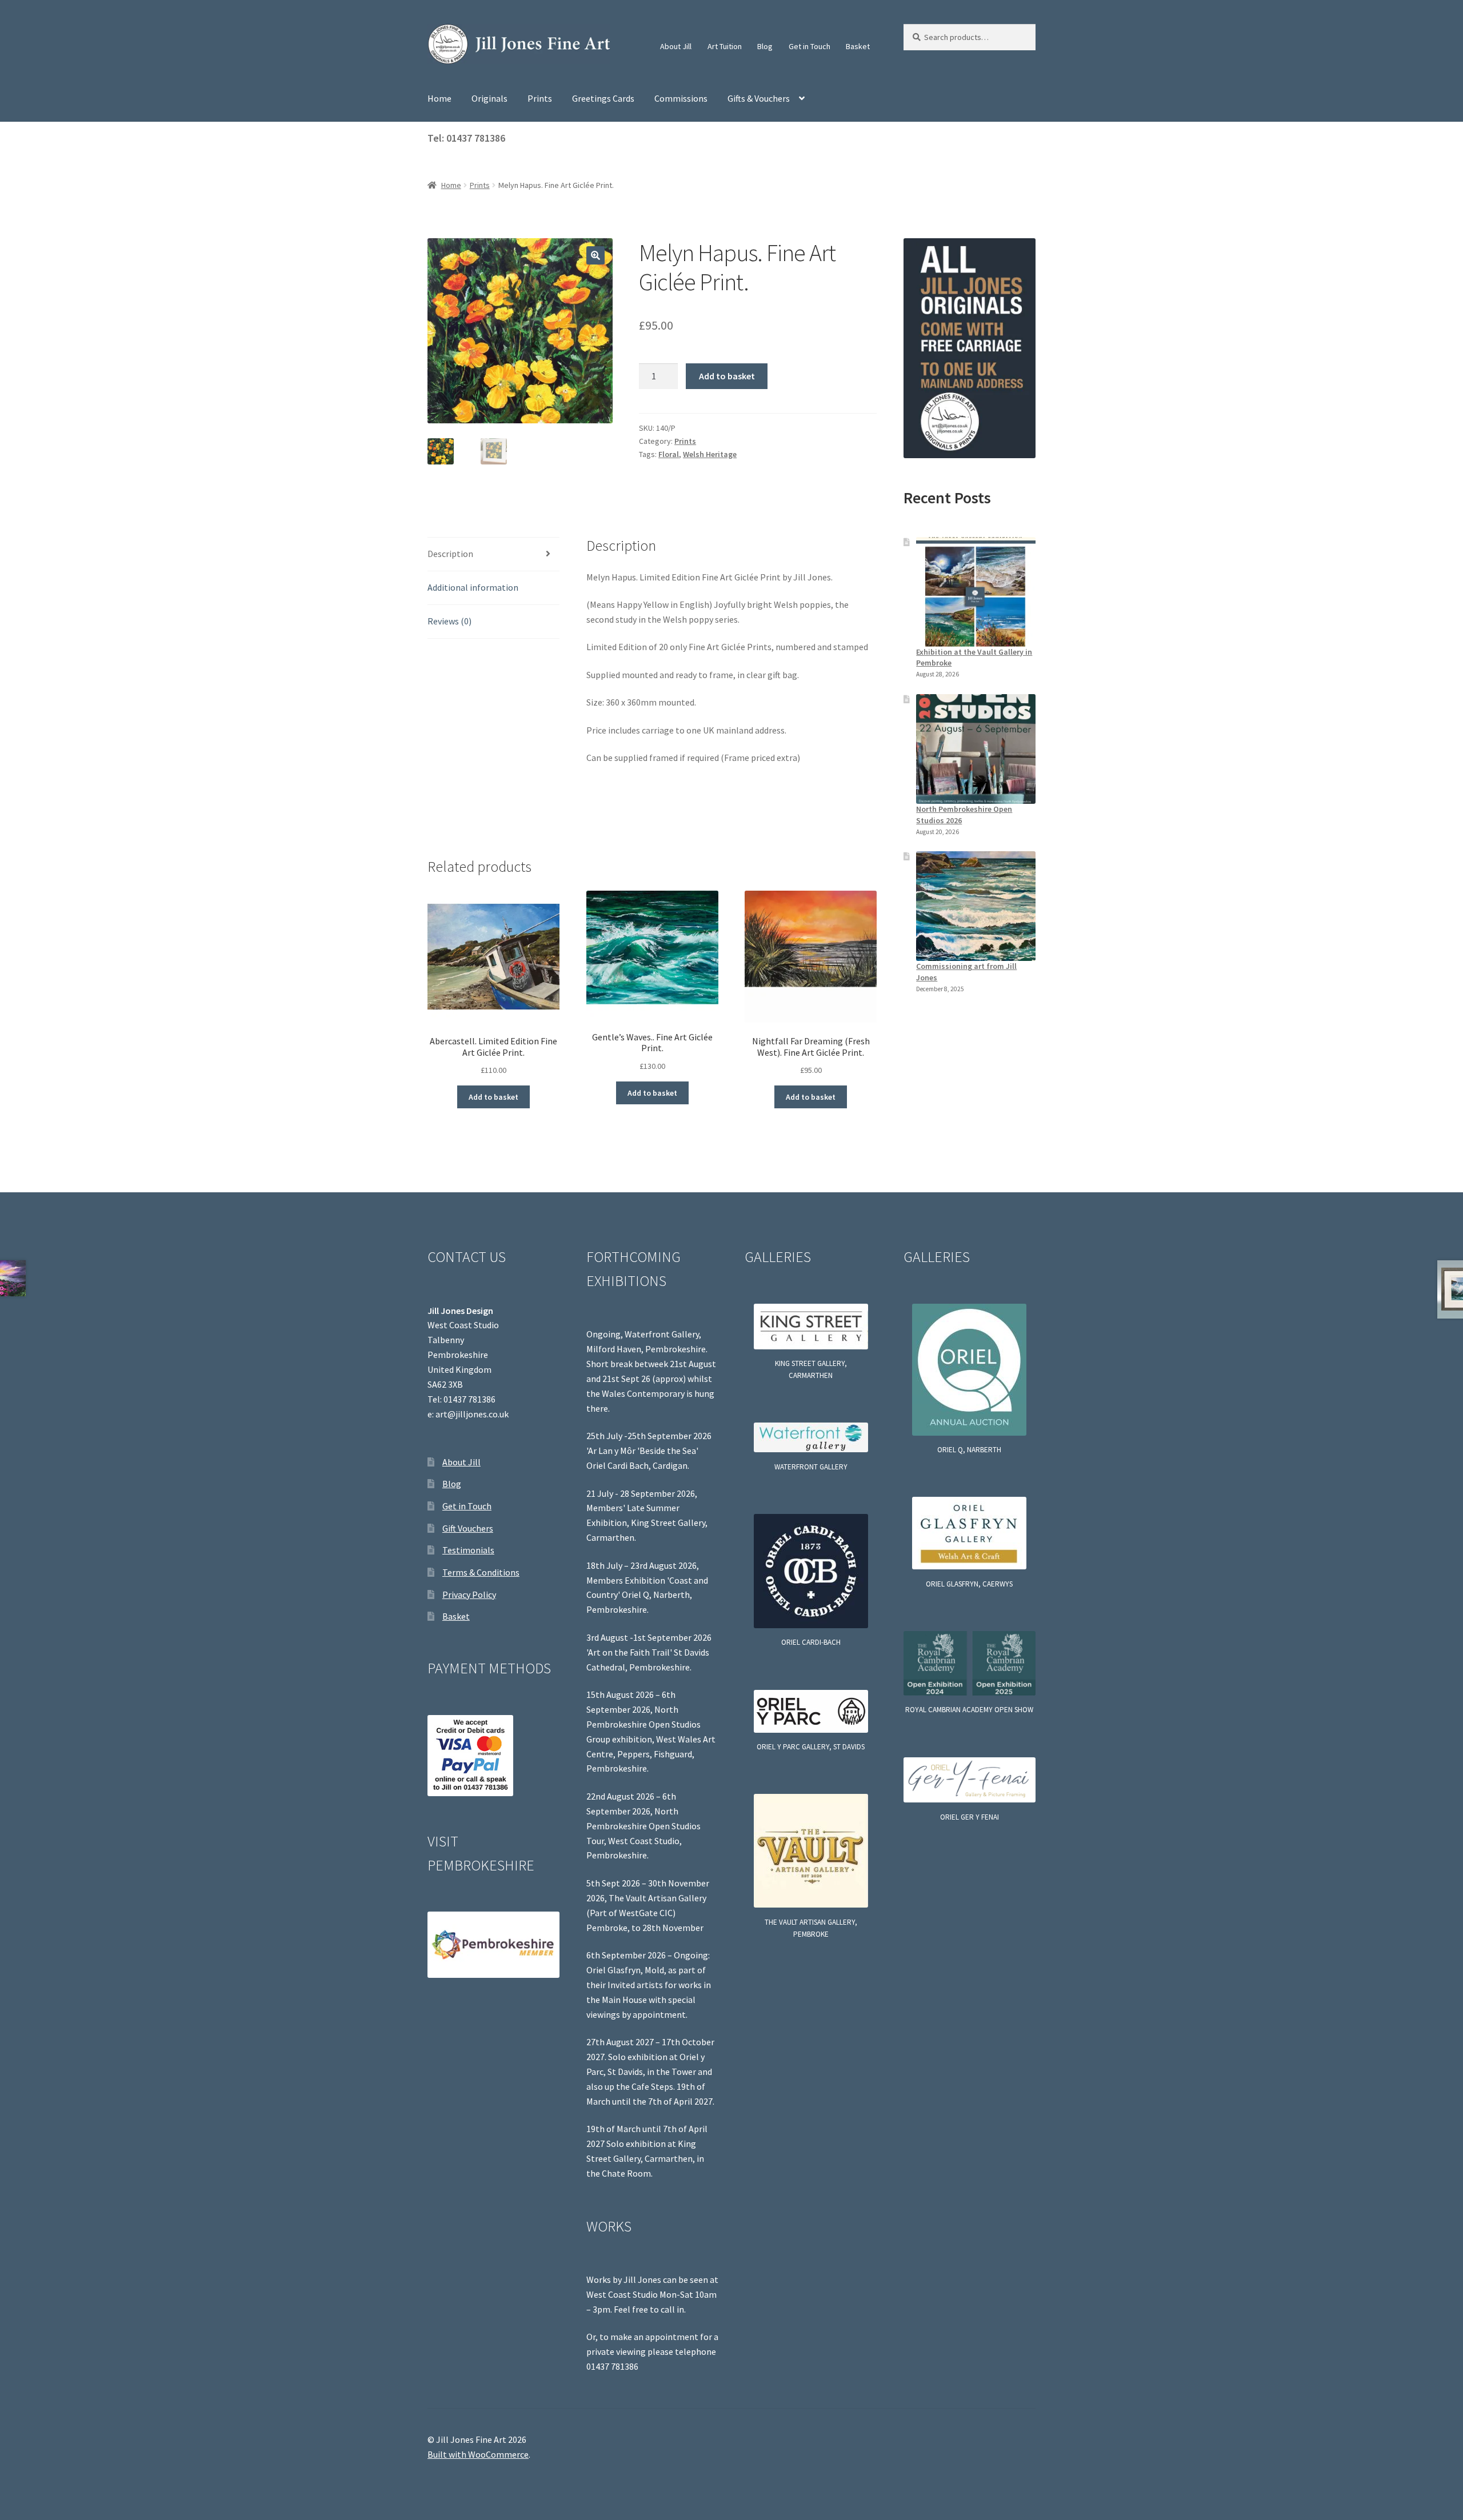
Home (439, 98)
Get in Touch (810, 46)
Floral (669, 454)
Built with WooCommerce (478, 2454)
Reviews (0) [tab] (449, 621)
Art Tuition (725, 46)
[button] (595, 255)
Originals (489, 98)
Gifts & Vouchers (759, 98)
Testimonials (468, 1550)
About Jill (676, 46)
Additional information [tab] (473, 587)
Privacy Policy (469, 1594)
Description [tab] (450, 554)
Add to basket (727, 376)
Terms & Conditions (481, 1572)
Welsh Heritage (710, 454)
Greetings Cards (603, 98)
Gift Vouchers (468, 1528)
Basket (858, 46)
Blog (765, 46)
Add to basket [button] (493, 1097)
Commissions (681, 98)
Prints (540, 98)
